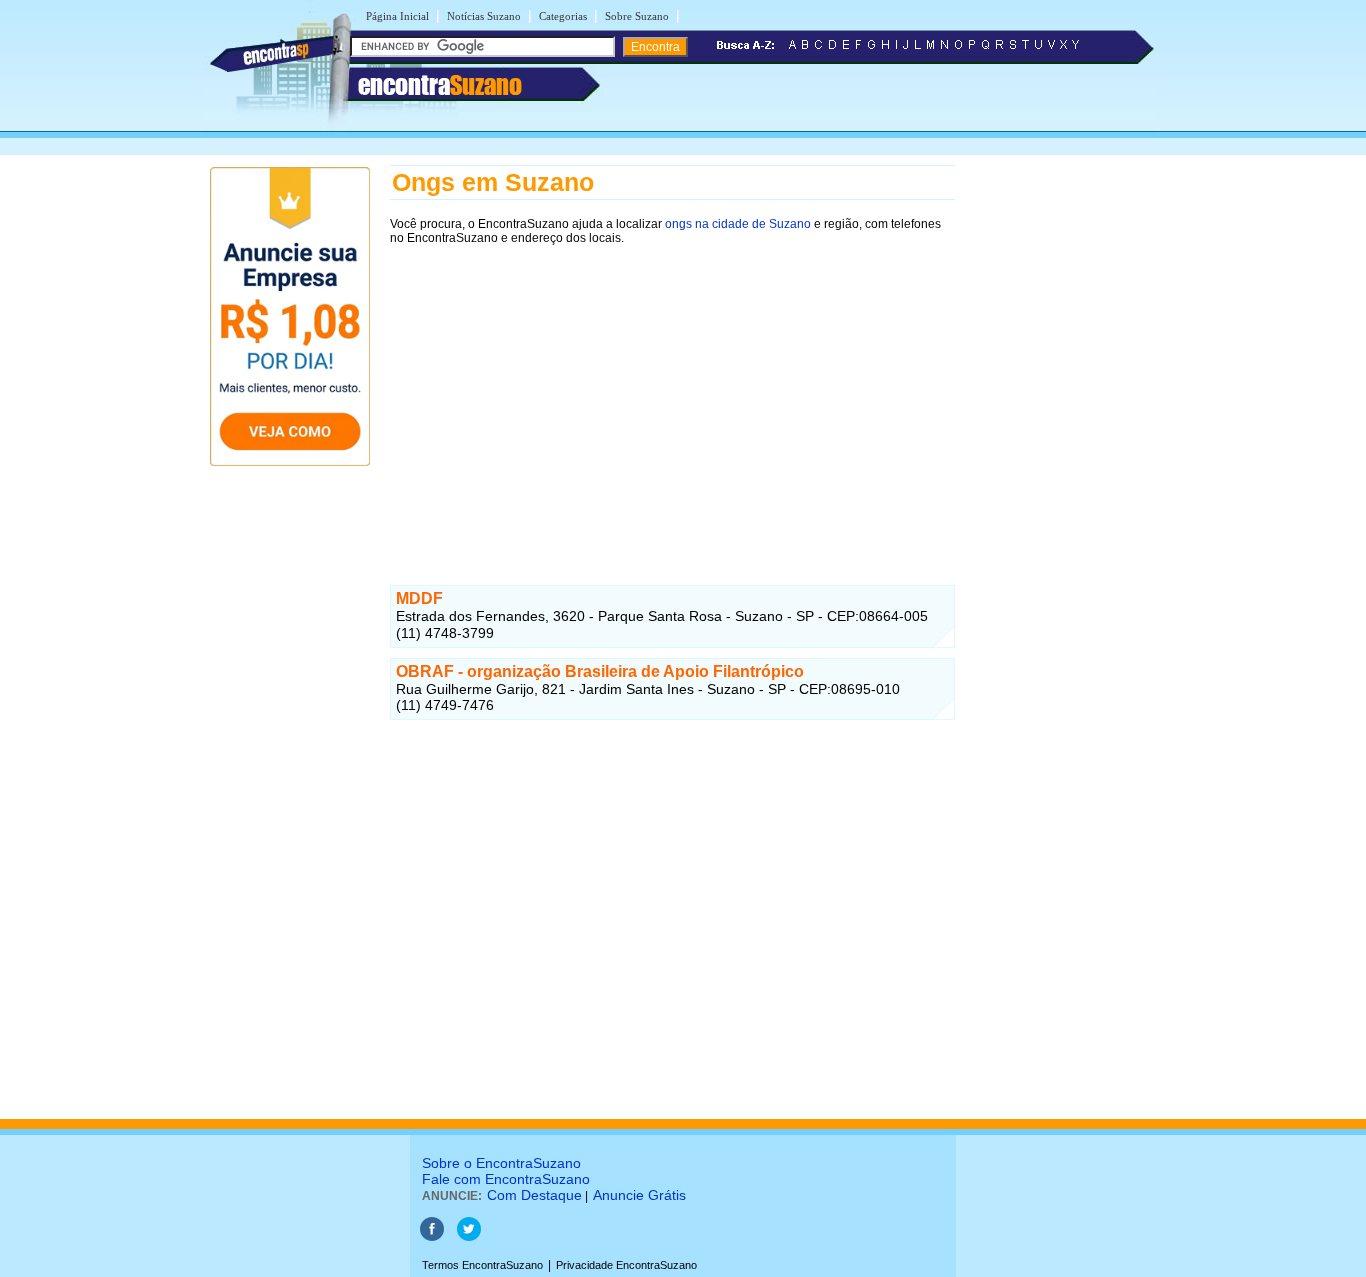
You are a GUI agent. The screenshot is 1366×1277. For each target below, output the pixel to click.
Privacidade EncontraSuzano (626, 1265)
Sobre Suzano (637, 16)
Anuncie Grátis (639, 1195)
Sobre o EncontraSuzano (501, 1163)
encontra (440, 85)
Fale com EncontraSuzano (506, 1179)
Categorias (563, 16)
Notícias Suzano (484, 16)
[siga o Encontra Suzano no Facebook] (432, 1237)
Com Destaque (534, 1195)
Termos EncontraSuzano (482, 1265)
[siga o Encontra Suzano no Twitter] (469, 1237)
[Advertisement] (672, 397)
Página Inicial (397, 16)
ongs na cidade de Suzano (738, 224)
